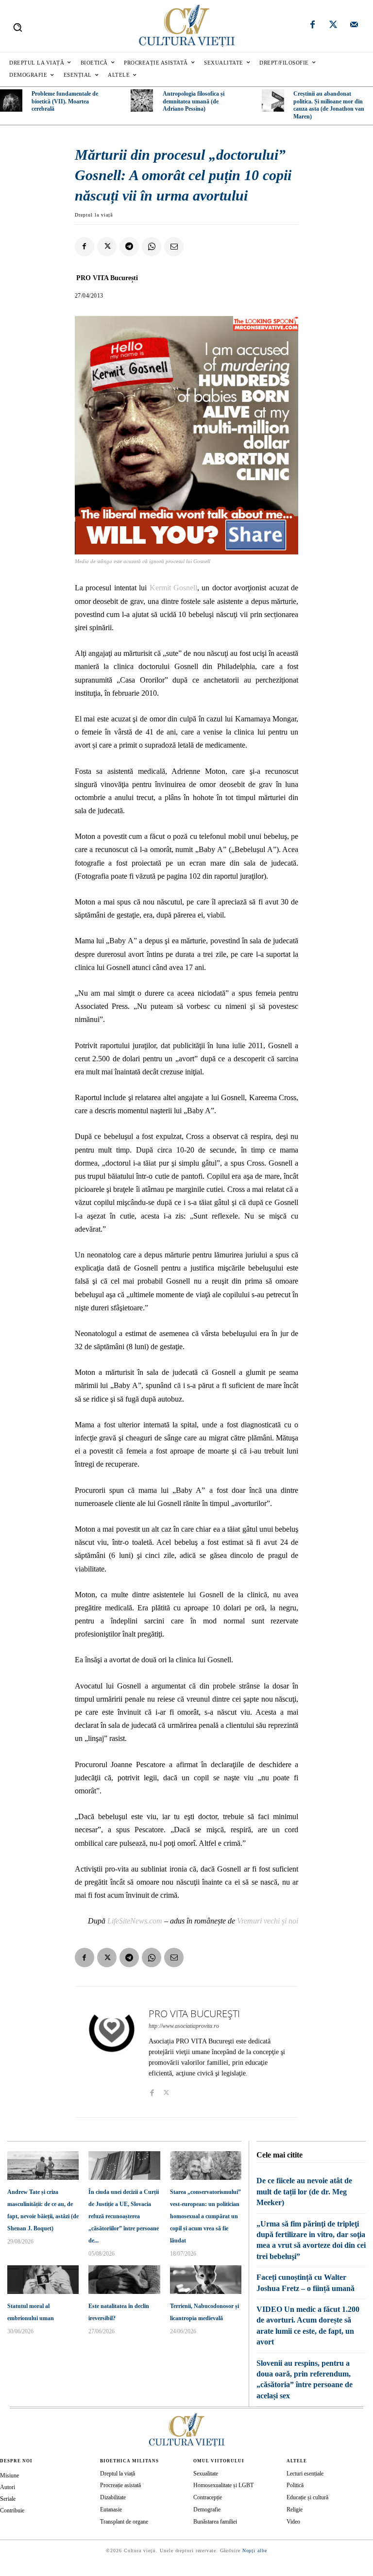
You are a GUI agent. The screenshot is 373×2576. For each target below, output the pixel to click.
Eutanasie (111, 2509)
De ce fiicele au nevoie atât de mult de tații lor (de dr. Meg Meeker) (304, 2191)
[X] (107, 247)
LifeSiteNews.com (135, 1921)
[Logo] (186, 26)
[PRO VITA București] (112, 2052)
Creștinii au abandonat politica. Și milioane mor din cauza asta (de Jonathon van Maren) (329, 105)
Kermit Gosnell (173, 588)
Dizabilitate (113, 2497)
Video (293, 2522)
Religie (295, 2509)
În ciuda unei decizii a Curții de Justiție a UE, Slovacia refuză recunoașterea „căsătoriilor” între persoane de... (124, 2216)
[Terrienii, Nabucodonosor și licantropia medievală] (206, 2280)
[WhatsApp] (152, 247)
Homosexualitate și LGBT (223, 2485)
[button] (17, 27)
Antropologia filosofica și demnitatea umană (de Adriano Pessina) (194, 101)
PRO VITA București (107, 278)
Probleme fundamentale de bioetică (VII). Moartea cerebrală (65, 101)
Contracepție (208, 2497)
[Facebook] (313, 26)
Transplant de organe (124, 2522)
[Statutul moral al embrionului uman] (43, 2280)
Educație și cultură (307, 2497)
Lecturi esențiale (305, 2474)
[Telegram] (129, 247)
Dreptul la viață (94, 215)
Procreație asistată (120, 2485)
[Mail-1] (354, 26)
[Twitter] (333, 26)
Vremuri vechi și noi (268, 1921)
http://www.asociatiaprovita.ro (184, 2026)
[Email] (174, 247)
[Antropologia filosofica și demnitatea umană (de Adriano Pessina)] (142, 100)
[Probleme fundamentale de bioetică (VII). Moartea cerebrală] (11, 100)
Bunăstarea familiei (215, 2522)
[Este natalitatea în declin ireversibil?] (124, 2280)
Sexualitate (206, 2474)
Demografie (207, 2509)
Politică (295, 2485)
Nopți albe (255, 2551)
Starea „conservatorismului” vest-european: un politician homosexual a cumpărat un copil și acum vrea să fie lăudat (205, 2216)
